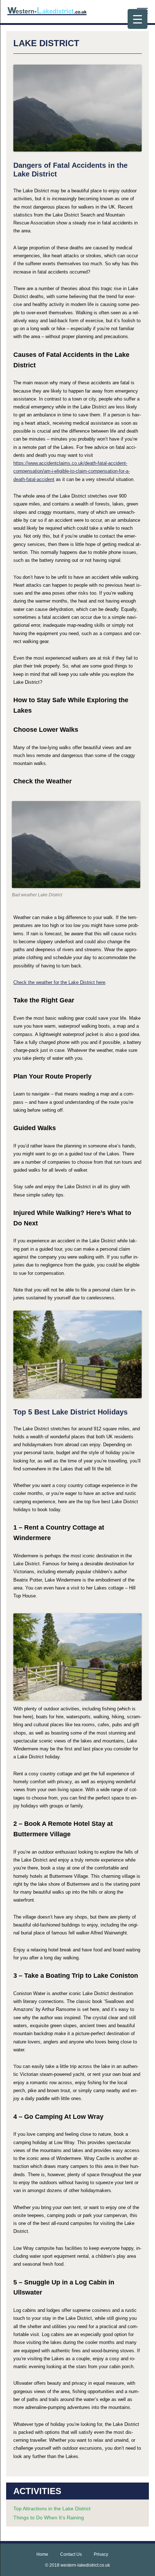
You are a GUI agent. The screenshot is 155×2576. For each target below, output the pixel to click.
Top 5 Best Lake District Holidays (70, 1412)
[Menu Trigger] (138, 19)
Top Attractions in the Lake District (52, 2509)
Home (42, 2554)
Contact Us (71, 2554)
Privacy (101, 2554)
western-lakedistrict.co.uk (85, 2565)
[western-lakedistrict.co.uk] (47, 13)
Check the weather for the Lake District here (59, 982)
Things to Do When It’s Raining (49, 2518)
